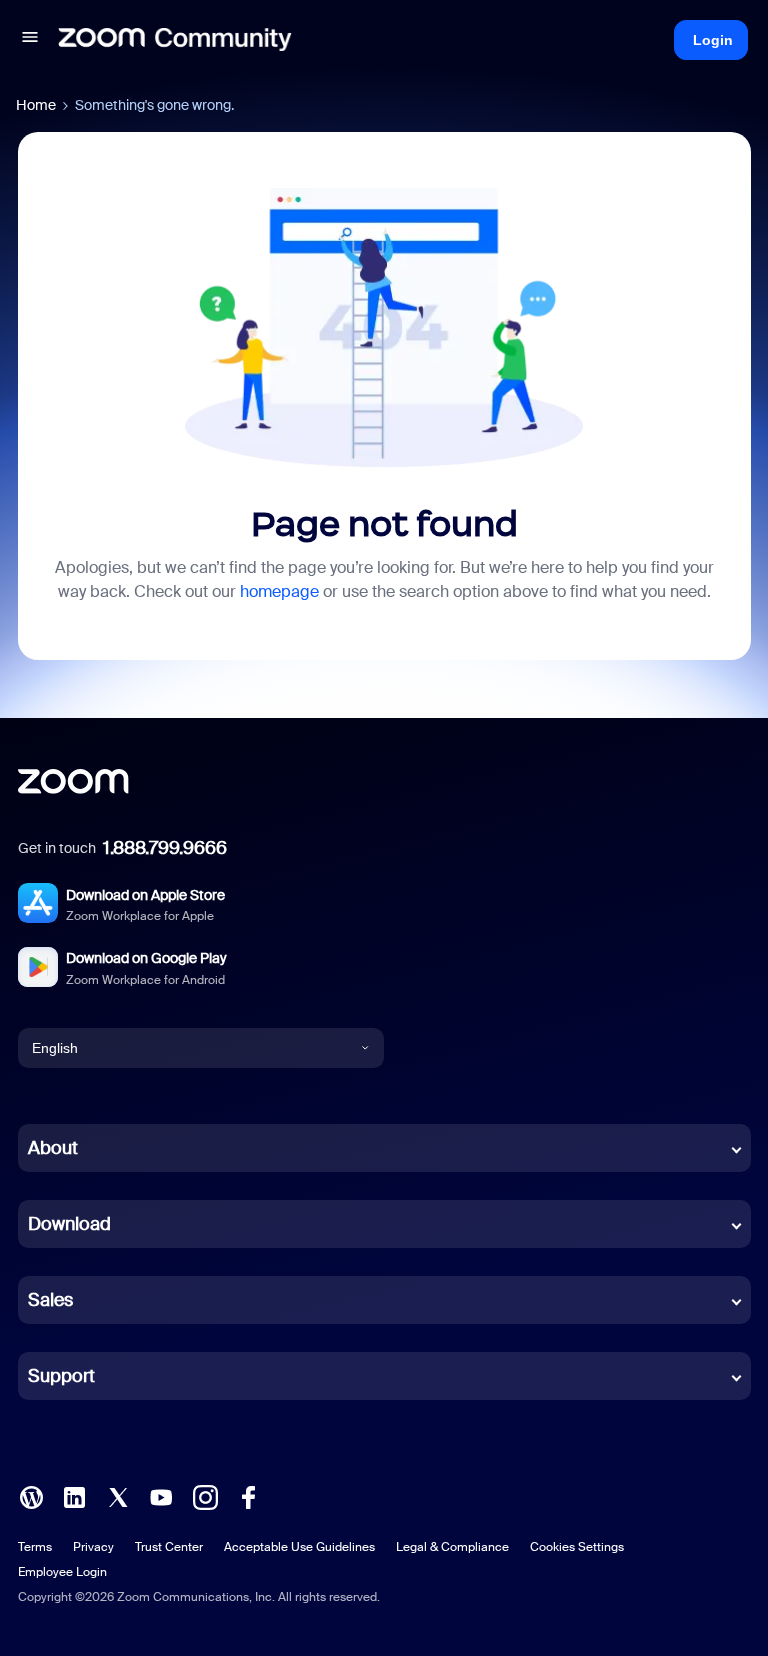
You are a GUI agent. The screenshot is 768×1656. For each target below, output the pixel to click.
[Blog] (31, 1496)
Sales (50, 1300)
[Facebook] (248, 1496)
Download (69, 1224)
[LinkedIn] (74, 1496)
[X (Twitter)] (118, 1496)
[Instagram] (205, 1496)
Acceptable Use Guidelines (299, 1547)
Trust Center (169, 1547)
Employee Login (62, 1572)
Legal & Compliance (452, 1547)
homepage (279, 591)
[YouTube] (161, 1496)
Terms (35, 1547)
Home (36, 105)
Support (61, 1376)
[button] (30, 40)
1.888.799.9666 (165, 848)
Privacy (93, 1547)
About (53, 1148)
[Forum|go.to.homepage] (175, 40)
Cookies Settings (577, 1547)
